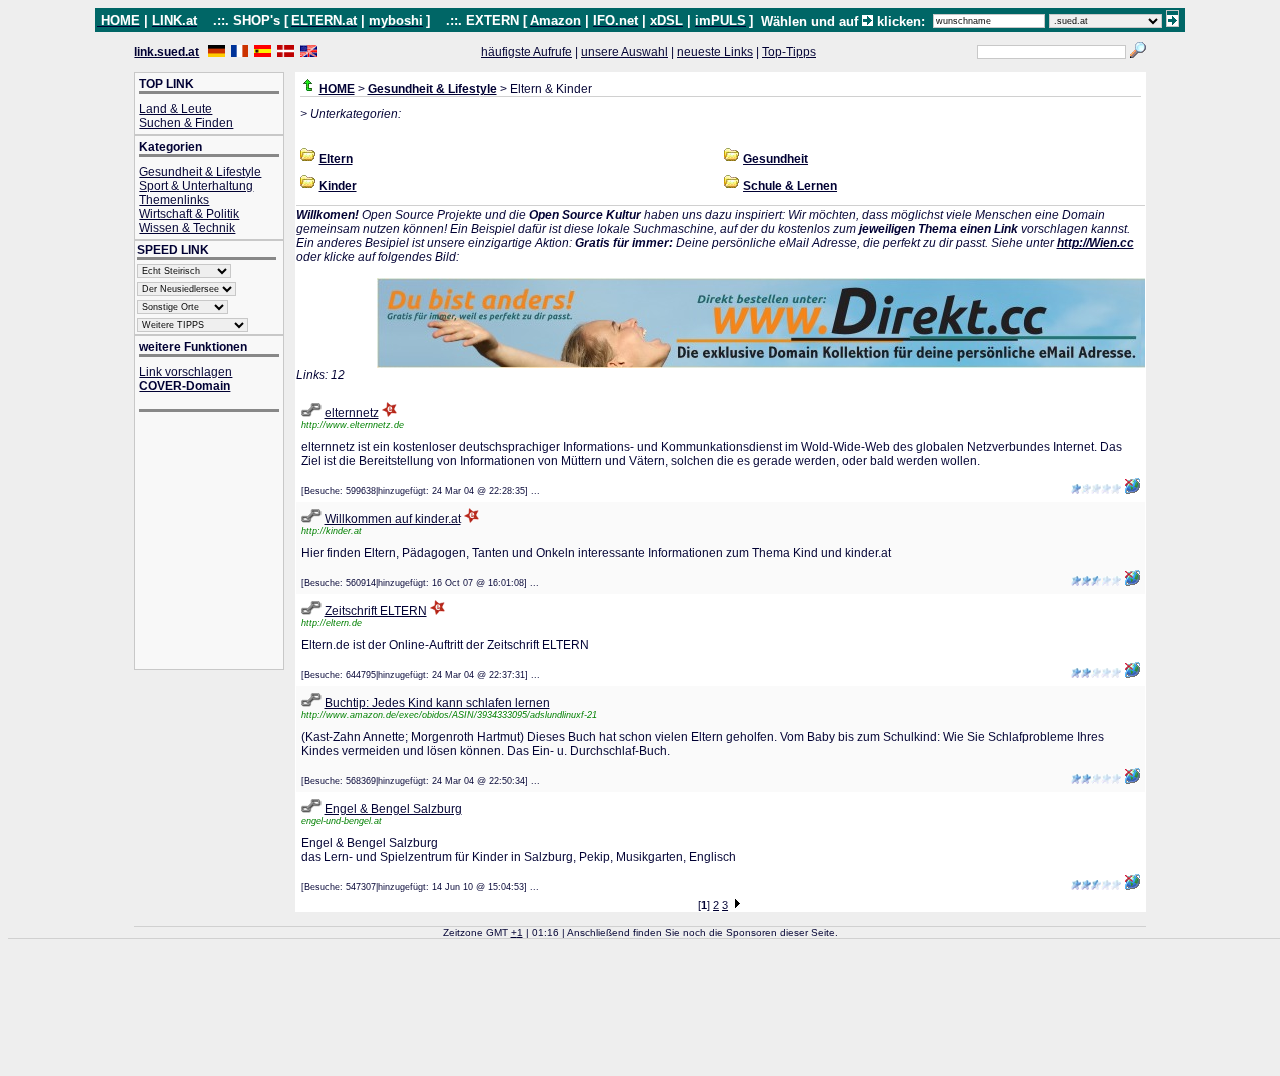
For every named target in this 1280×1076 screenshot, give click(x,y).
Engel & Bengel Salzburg (393, 809)
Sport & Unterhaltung (196, 186)
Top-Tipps (789, 52)
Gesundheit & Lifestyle (200, 172)
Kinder (338, 186)
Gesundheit (775, 159)
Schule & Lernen (790, 186)
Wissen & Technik (187, 228)
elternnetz (352, 413)
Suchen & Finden (186, 123)
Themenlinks (174, 200)
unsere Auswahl (624, 52)
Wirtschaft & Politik (189, 214)
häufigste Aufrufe (526, 52)
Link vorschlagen (185, 372)
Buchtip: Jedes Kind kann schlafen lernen (437, 703)
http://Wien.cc (1095, 243)
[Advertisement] (219, 542)
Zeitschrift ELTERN (376, 611)
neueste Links (715, 52)
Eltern (336, 159)
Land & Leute (175, 109)
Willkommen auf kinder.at (393, 519)
